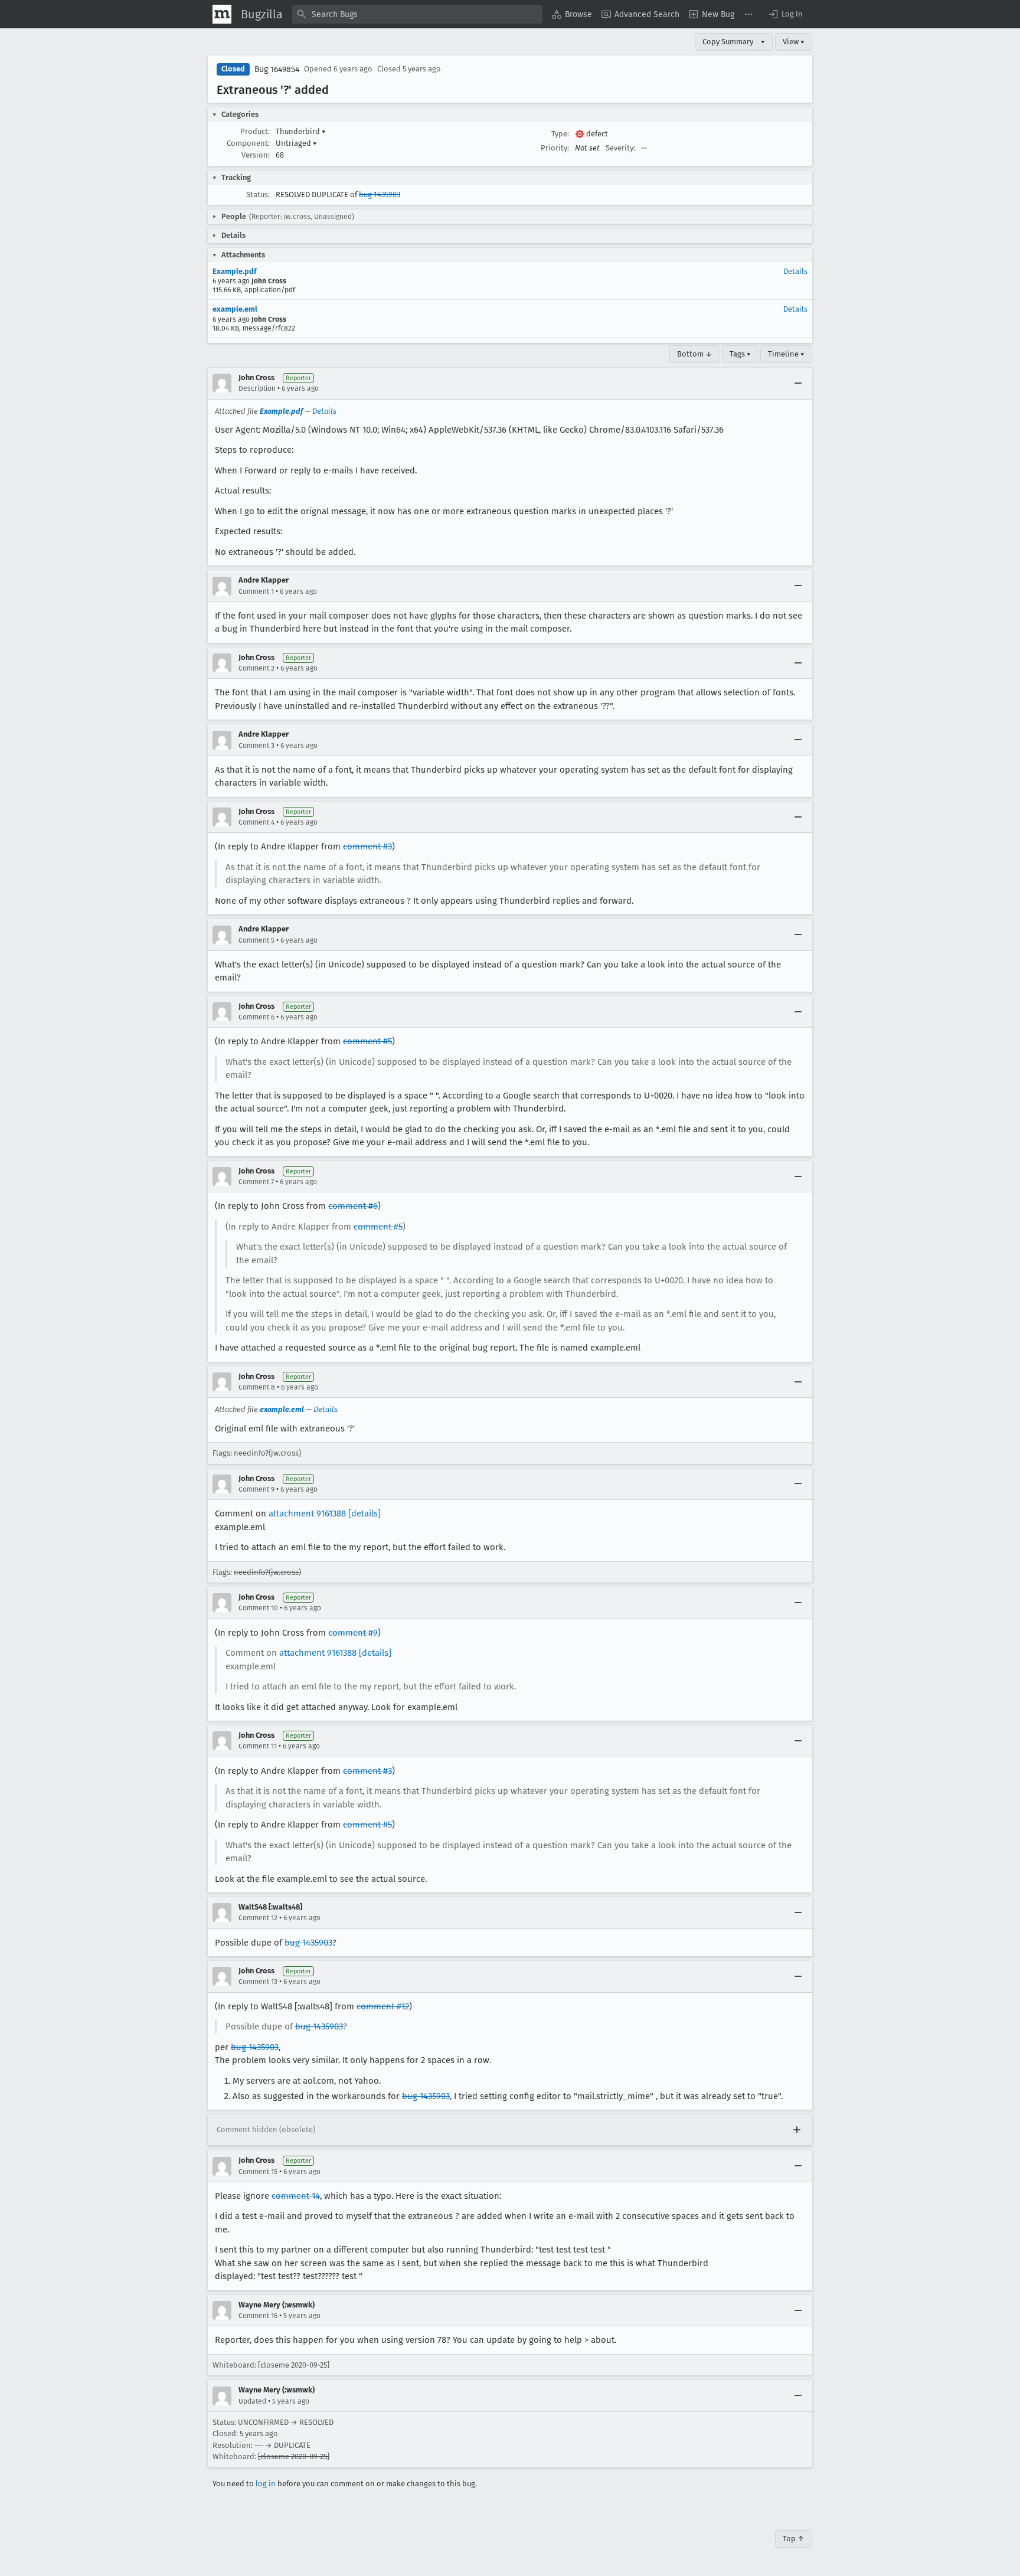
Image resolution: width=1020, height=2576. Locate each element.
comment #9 (353, 1633)
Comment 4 (256, 822)
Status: (258, 194)
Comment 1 (256, 591)
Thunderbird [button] (301, 131)
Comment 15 (258, 2172)
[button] (785, 14)
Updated (252, 2401)
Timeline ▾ (786, 354)
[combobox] (417, 14)
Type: (560, 134)
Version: (256, 155)
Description (257, 388)
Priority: (555, 148)
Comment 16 (258, 2316)
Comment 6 (256, 1017)
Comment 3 (256, 746)
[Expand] (797, 2130)
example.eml (235, 309)
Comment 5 (256, 940)
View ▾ (794, 42)
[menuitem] (572, 14)
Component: (248, 143)
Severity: (620, 148)
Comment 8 (257, 1387)
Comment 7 (256, 1182)
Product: (255, 131)
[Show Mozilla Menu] (222, 14)
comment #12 (383, 2006)
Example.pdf (235, 271)
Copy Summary (728, 42)
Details (795, 271)
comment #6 (353, 1206)
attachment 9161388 (307, 1513)
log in (266, 2484)
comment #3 (367, 846)
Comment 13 (258, 1982)
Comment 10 (258, 1608)
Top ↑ (794, 2539)
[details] (364, 1513)
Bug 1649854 (277, 69)
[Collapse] (798, 383)
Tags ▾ (740, 354)
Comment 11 (258, 1746)
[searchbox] (417, 14)
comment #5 (367, 1041)
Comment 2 (256, 668)
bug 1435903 (380, 194)
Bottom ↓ (695, 354)
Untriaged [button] (296, 143)
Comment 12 (258, 1918)
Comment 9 (256, 1489)
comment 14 (296, 2196)
